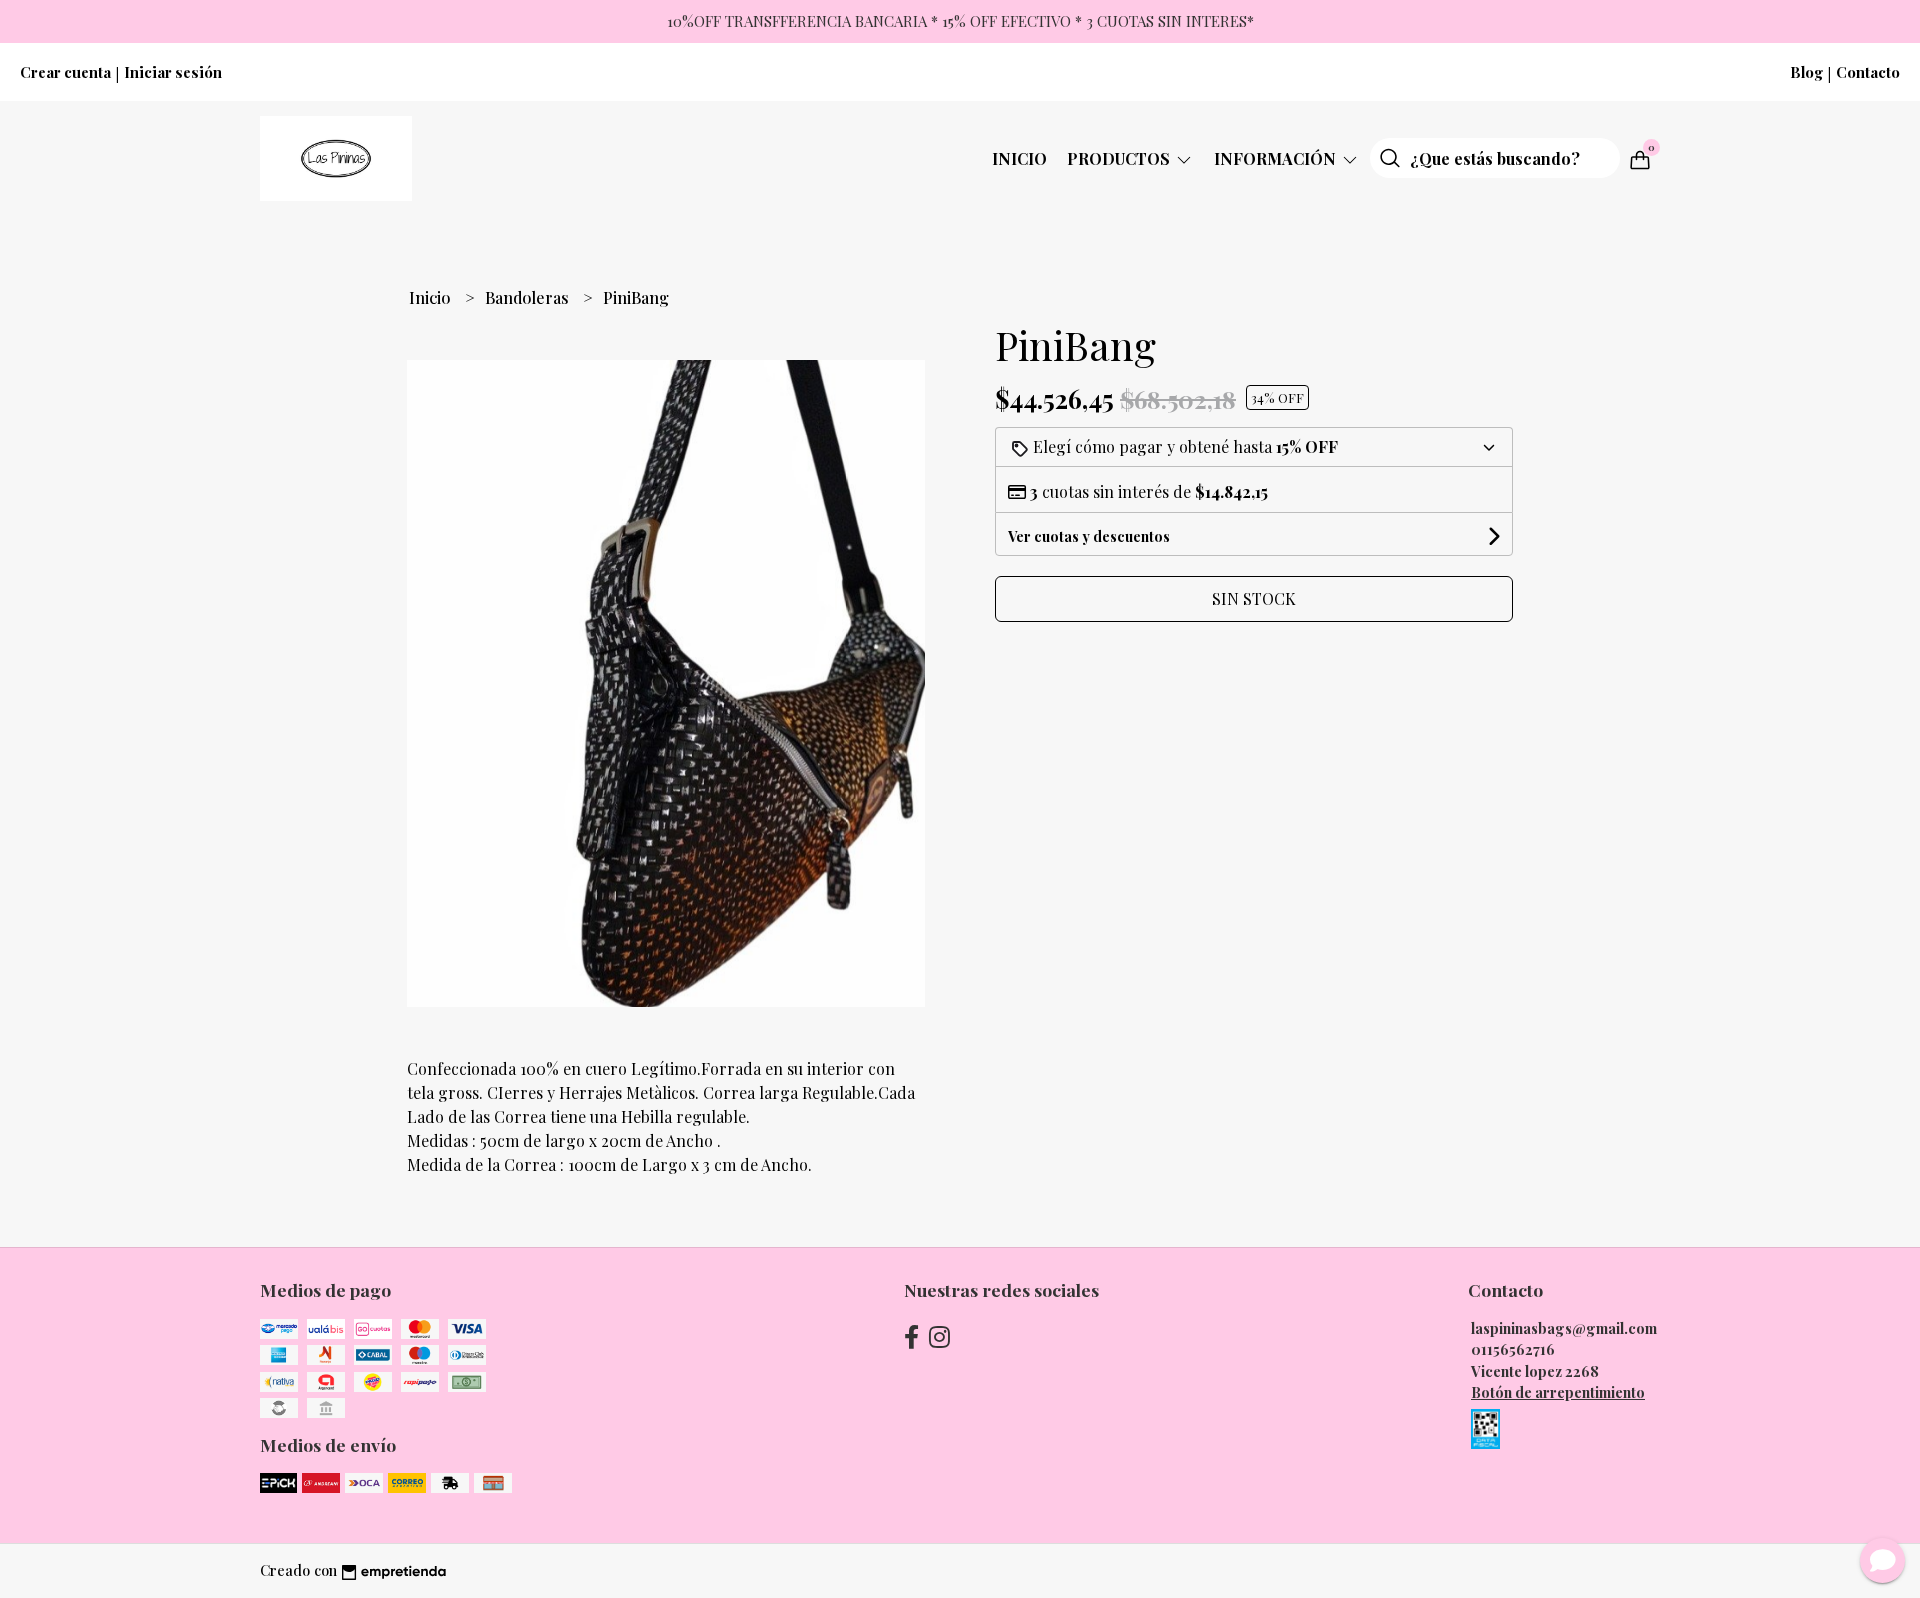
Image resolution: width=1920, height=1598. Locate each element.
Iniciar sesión (173, 72)
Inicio (1019, 158)
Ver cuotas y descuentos (1089, 536)
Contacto (1868, 72)
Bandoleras (529, 297)
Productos (1120, 158)
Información (1277, 158)
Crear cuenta (65, 72)
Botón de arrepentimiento (1558, 1392)
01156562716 (1513, 1349)
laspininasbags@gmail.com (1564, 1328)
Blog (1806, 72)
